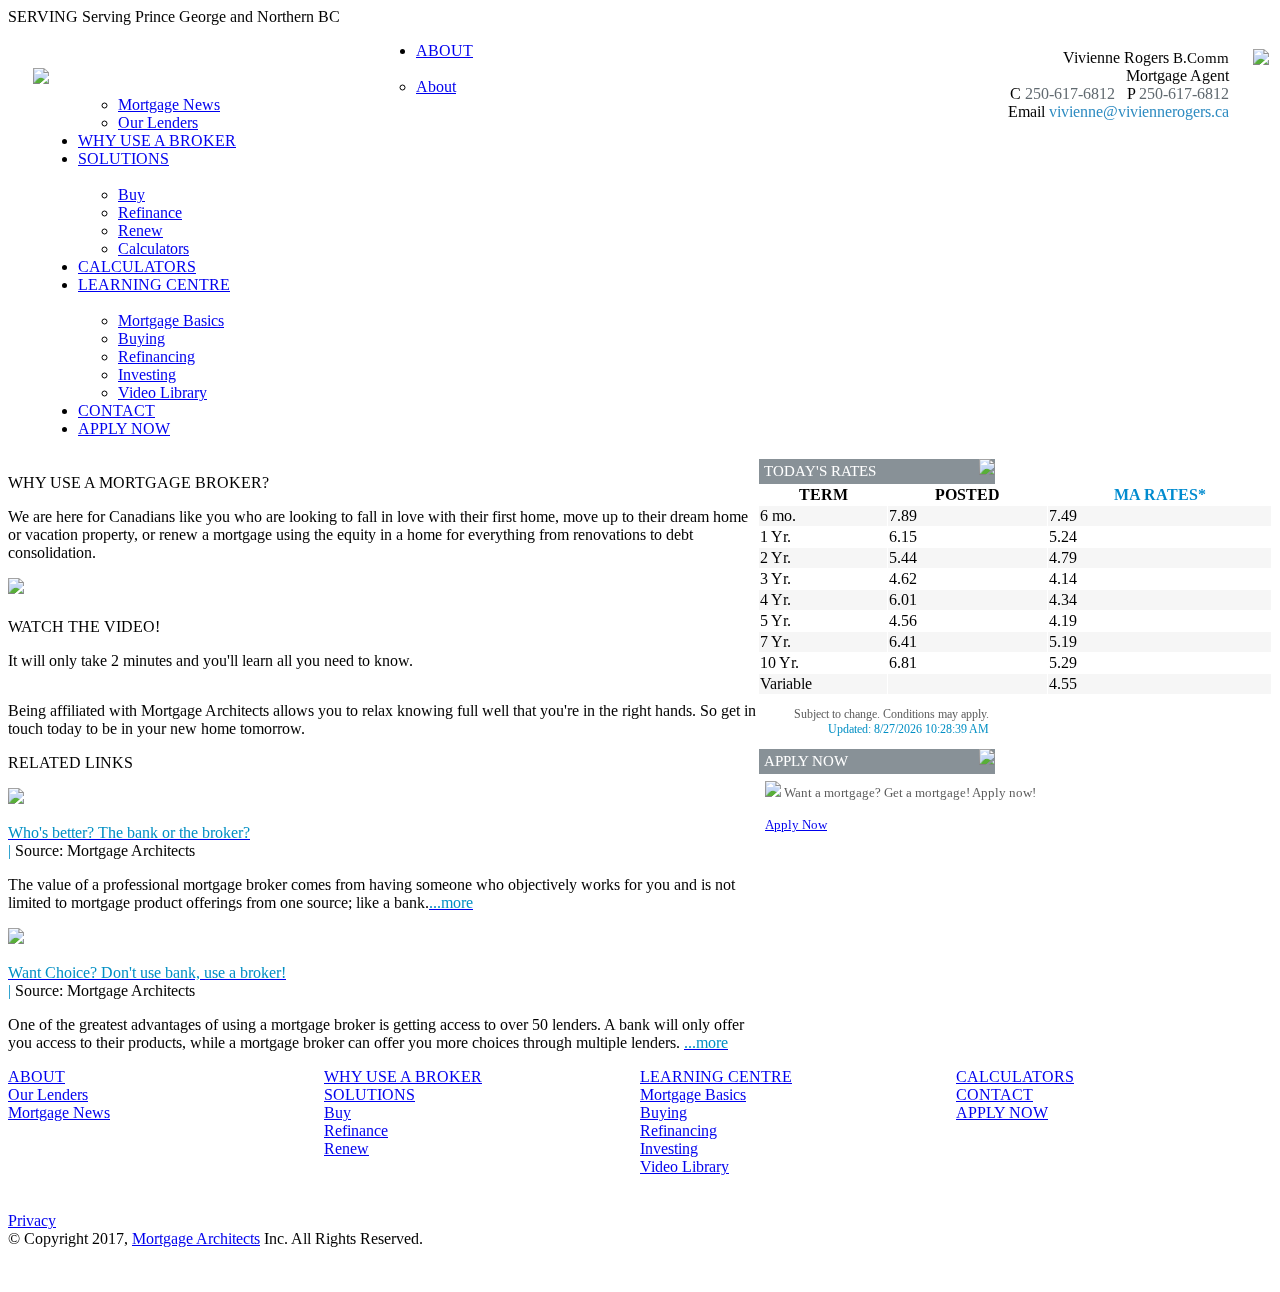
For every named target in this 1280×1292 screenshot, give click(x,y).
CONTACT (116, 410)
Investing (147, 374)
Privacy (32, 1220)
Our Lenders (158, 122)
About (436, 86)
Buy (131, 194)
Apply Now (796, 824)
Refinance (150, 212)
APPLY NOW (124, 428)
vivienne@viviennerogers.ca (1139, 111)
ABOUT (36, 1076)
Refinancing (156, 356)
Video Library (162, 392)
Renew (140, 230)
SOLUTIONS (369, 1094)
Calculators (153, 248)
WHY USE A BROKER (157, 140)
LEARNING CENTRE (716, 1076)
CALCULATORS (137, 266)
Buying (141, 338)
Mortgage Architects (196, 1238)
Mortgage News (169, 104)
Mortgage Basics (171, 320)
